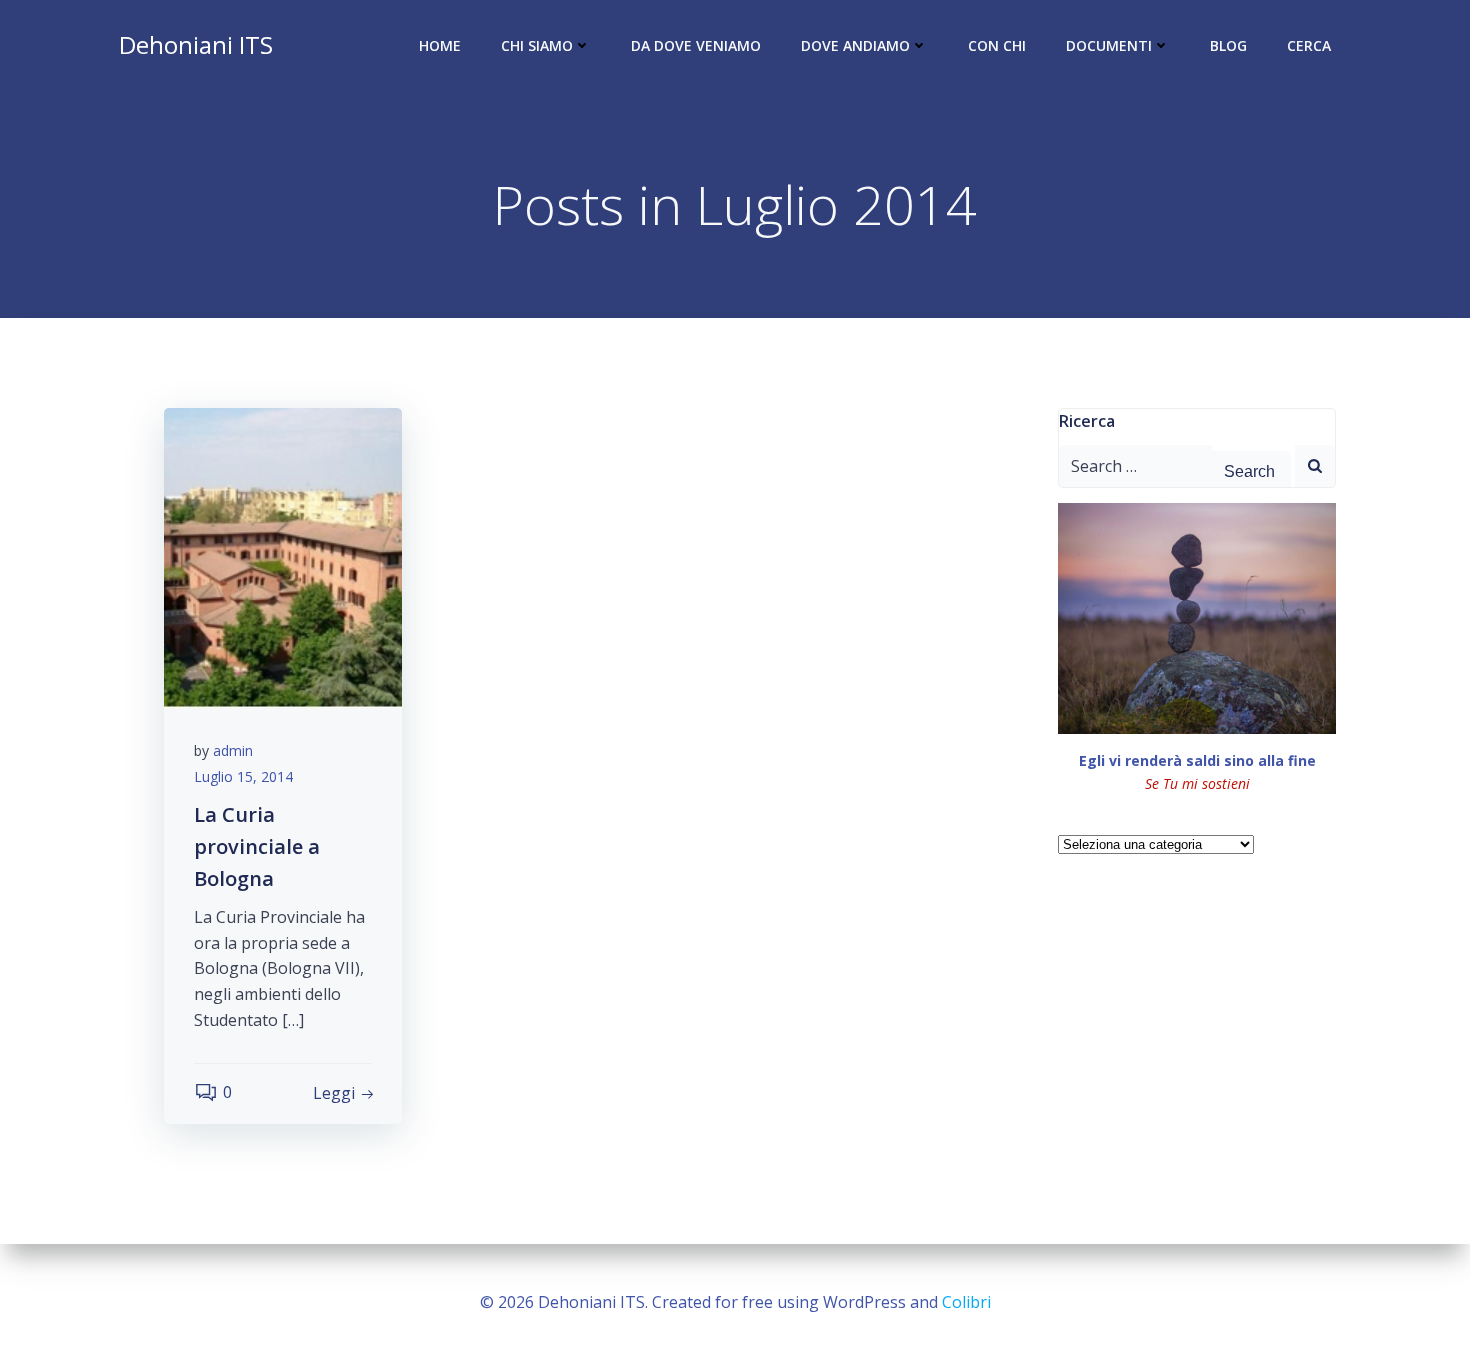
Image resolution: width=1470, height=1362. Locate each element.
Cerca (1309, 45)
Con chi (997, 45)
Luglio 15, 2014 (243, 776)
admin (233, 750)
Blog (1228, 45)
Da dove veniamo (696, 45)
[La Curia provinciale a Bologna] (283, 556)
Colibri (966, 1302)
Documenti (1109, 45)
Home (440, 45)
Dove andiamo (855, 45)
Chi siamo (537, 45)
